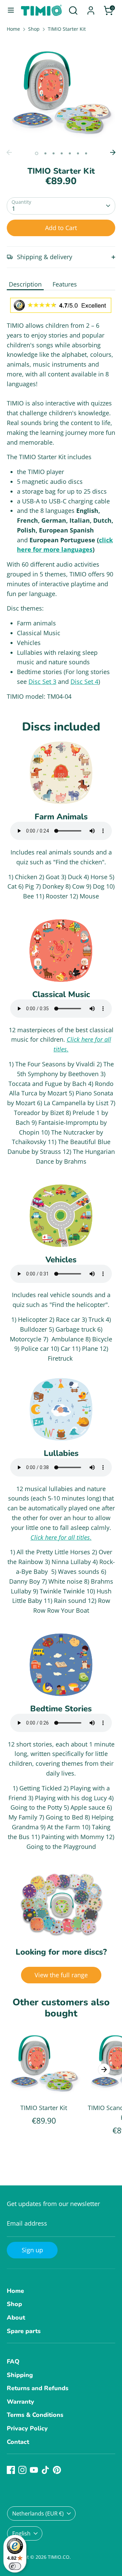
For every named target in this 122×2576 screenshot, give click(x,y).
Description (25, 284)
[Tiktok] (45, 2470)
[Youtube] (34, 2470)
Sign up (32, 2250)
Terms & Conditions (35, 2415)
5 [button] (70, 153)
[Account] (91, 8)
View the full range (61, 1975)
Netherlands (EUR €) (38, 2513)
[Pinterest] (57, 2470)
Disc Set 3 (42, 682)
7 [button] (86, 153)
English (21, 2533)
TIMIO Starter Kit (67, 29)
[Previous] (9, 152)
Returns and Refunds (38, 2388)
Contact (18, 2442)
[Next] (113, 152)
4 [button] (62, 153)
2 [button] (45, 153)
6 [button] (78, 153)
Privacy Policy (27, 2428)
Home (13, 29)
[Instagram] (22, 2470)
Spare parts (24, 2331)
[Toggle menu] (11, 10)
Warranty (21, 2402)
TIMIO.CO (59, 2557)
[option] (61, 92)
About (16, 2318)
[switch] (15, 2566)
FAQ (13, 2361)
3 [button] (54, 153)
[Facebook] (11, 2470)
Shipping (20, 2375)
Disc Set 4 (84, 682)
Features (65, 284)
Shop (34, 29)
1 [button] (37, 153)
